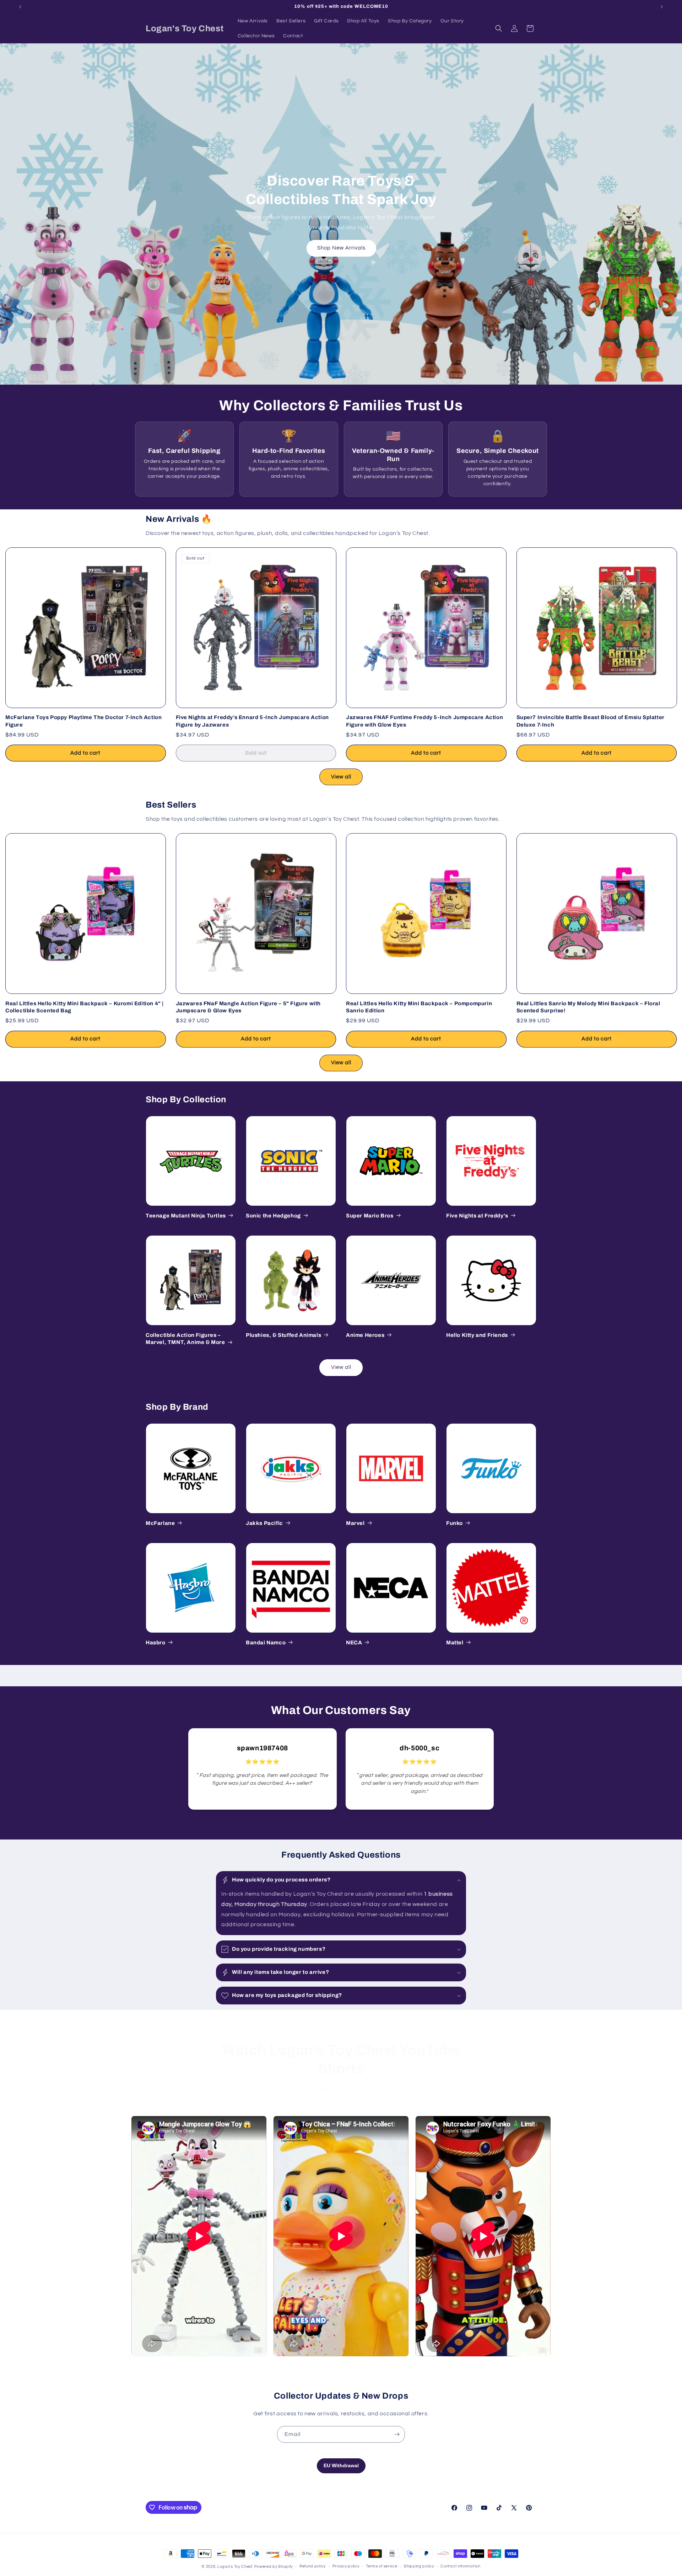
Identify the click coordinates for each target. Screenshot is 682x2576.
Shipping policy (419, 2566)
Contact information (460, 2566)
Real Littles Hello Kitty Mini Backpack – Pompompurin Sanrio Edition (419, 1007)
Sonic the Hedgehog (273, 1216)
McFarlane (160, 1523)
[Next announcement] (662, 7)
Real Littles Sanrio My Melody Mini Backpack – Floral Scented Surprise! (588, 1007)
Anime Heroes (365, 1335)
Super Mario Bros (370, 1216)
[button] (499, 28)
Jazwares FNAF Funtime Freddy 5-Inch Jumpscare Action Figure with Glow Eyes (424, 721)
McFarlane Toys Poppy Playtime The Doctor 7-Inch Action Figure (83, 721)
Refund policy (313, 2566)
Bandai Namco (266, 1643)
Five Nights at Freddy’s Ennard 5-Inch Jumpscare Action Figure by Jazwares (252, 721)
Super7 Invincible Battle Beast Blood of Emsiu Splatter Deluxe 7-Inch (591, 721)
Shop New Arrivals (341, 248)
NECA (354, 1643)
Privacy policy (346, 2566)
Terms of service (381, 2566)
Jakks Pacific (264, 1523)
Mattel (455, 1643)
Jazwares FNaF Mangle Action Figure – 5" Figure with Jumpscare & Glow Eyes (248, 1007)
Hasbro (156, 1643)
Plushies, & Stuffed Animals (283, 1335)
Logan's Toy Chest (235, 2567)
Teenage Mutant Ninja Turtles (186, 1216)
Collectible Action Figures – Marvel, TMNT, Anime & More (185, 1339)
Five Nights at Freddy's (477, 1216)
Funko (454, 1523)
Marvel (355, 1523)
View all (341, 777)
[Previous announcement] (20, 7)
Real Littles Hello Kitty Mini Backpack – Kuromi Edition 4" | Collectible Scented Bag (85, 1007)
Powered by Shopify (274, 2567)
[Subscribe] (397, 2434)
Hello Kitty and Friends (477, 1335)
